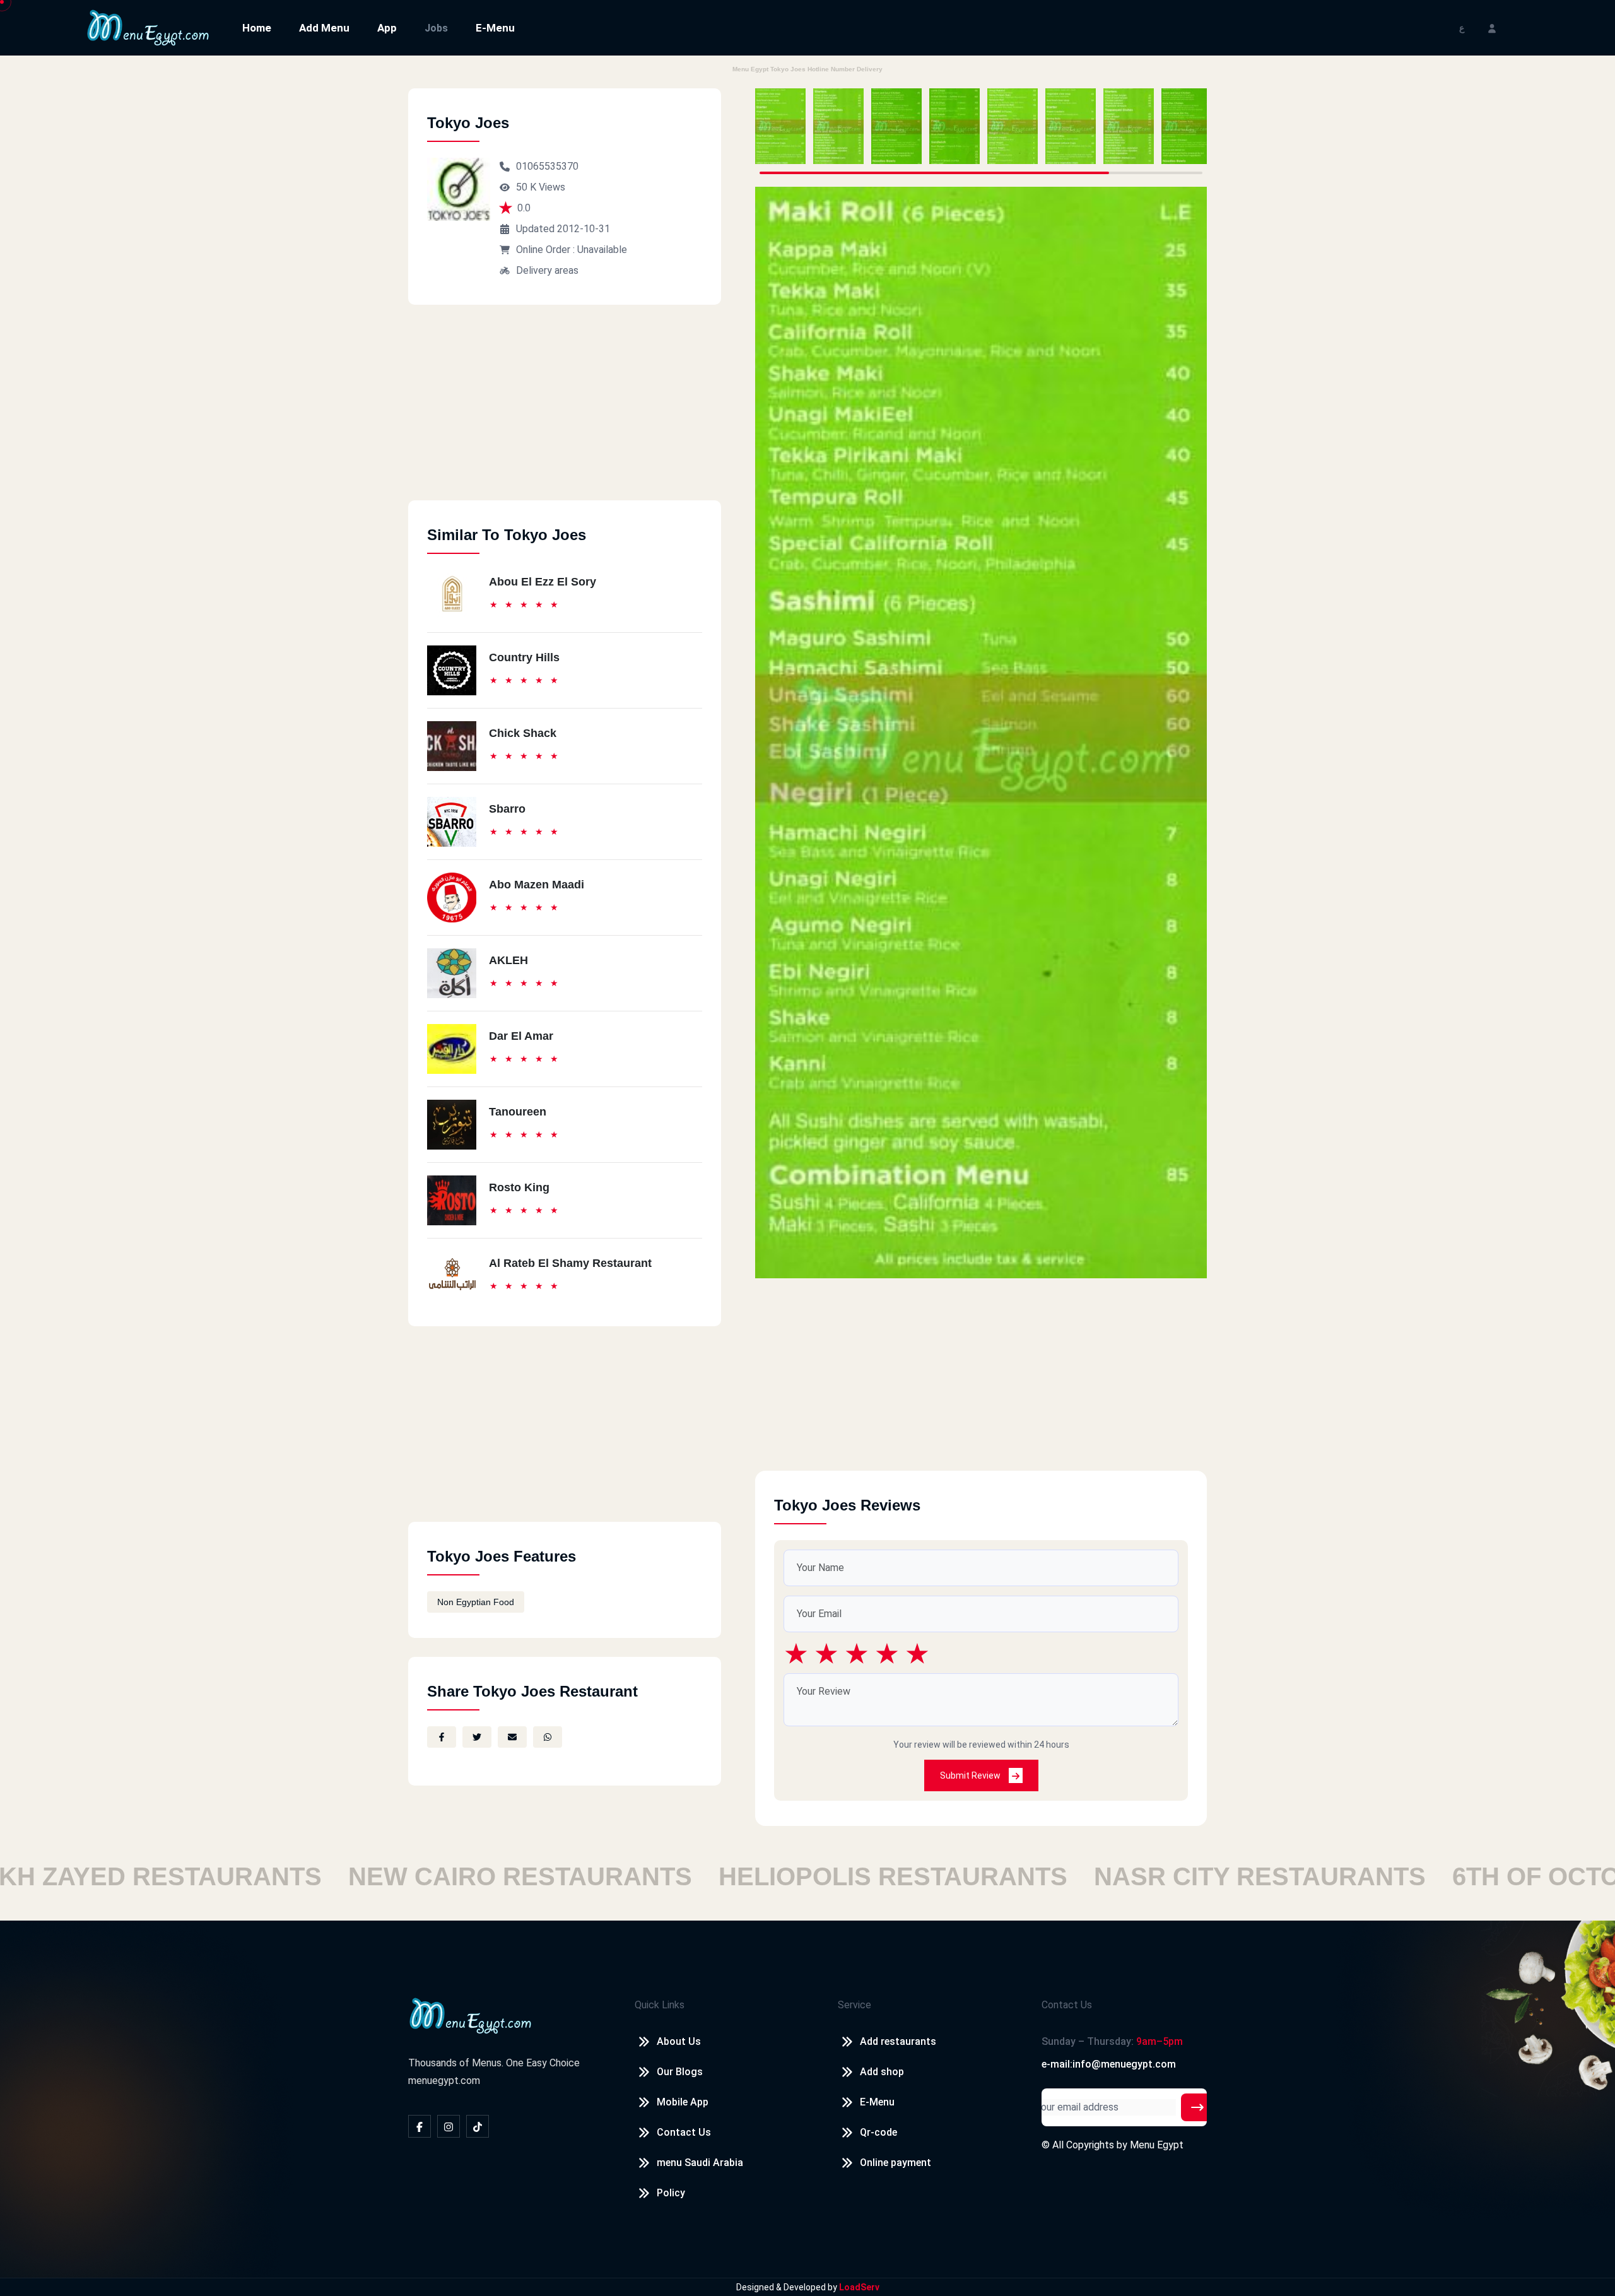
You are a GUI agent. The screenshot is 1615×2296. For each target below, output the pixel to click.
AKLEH (508, 960)
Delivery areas (547, 270)
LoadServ (859, 2287)
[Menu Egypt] (148, 27)
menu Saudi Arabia (700, 2163)
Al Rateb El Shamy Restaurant (570, 1263)
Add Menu (324, 28)
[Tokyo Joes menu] (780, 126)
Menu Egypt (1157, 2145)
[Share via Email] (512, 1737)
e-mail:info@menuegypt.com (1109, 2064)
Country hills (524, 657)
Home (257, 28)
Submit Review (971, 1775)
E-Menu (495, 28)
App (387, 28)
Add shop (882, 2072)
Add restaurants (898, 2041)
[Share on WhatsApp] (548, 1737)
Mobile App (683, 2102)
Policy (671, 2193)
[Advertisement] (565, 412)
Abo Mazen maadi (537, 885)
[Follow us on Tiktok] (478, 2126)
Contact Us (684, 2132)
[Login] (1492, 27)
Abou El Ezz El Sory (543, 582)
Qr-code (878, 2132)
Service (854, 2005)
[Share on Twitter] (477, 1737)
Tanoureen (518, 1112)
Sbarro (507, 809)
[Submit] (1197, 2107)
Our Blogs (680, 2072)
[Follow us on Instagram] (449, 2126)
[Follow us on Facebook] (420, 2126)
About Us (679, 2041)
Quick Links (660, 2005)
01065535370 (547, 166)
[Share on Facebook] (442, 1737)
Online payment (896, 2163)
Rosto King (519, 1187)
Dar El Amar (521, 1036)
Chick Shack (523, 733)
